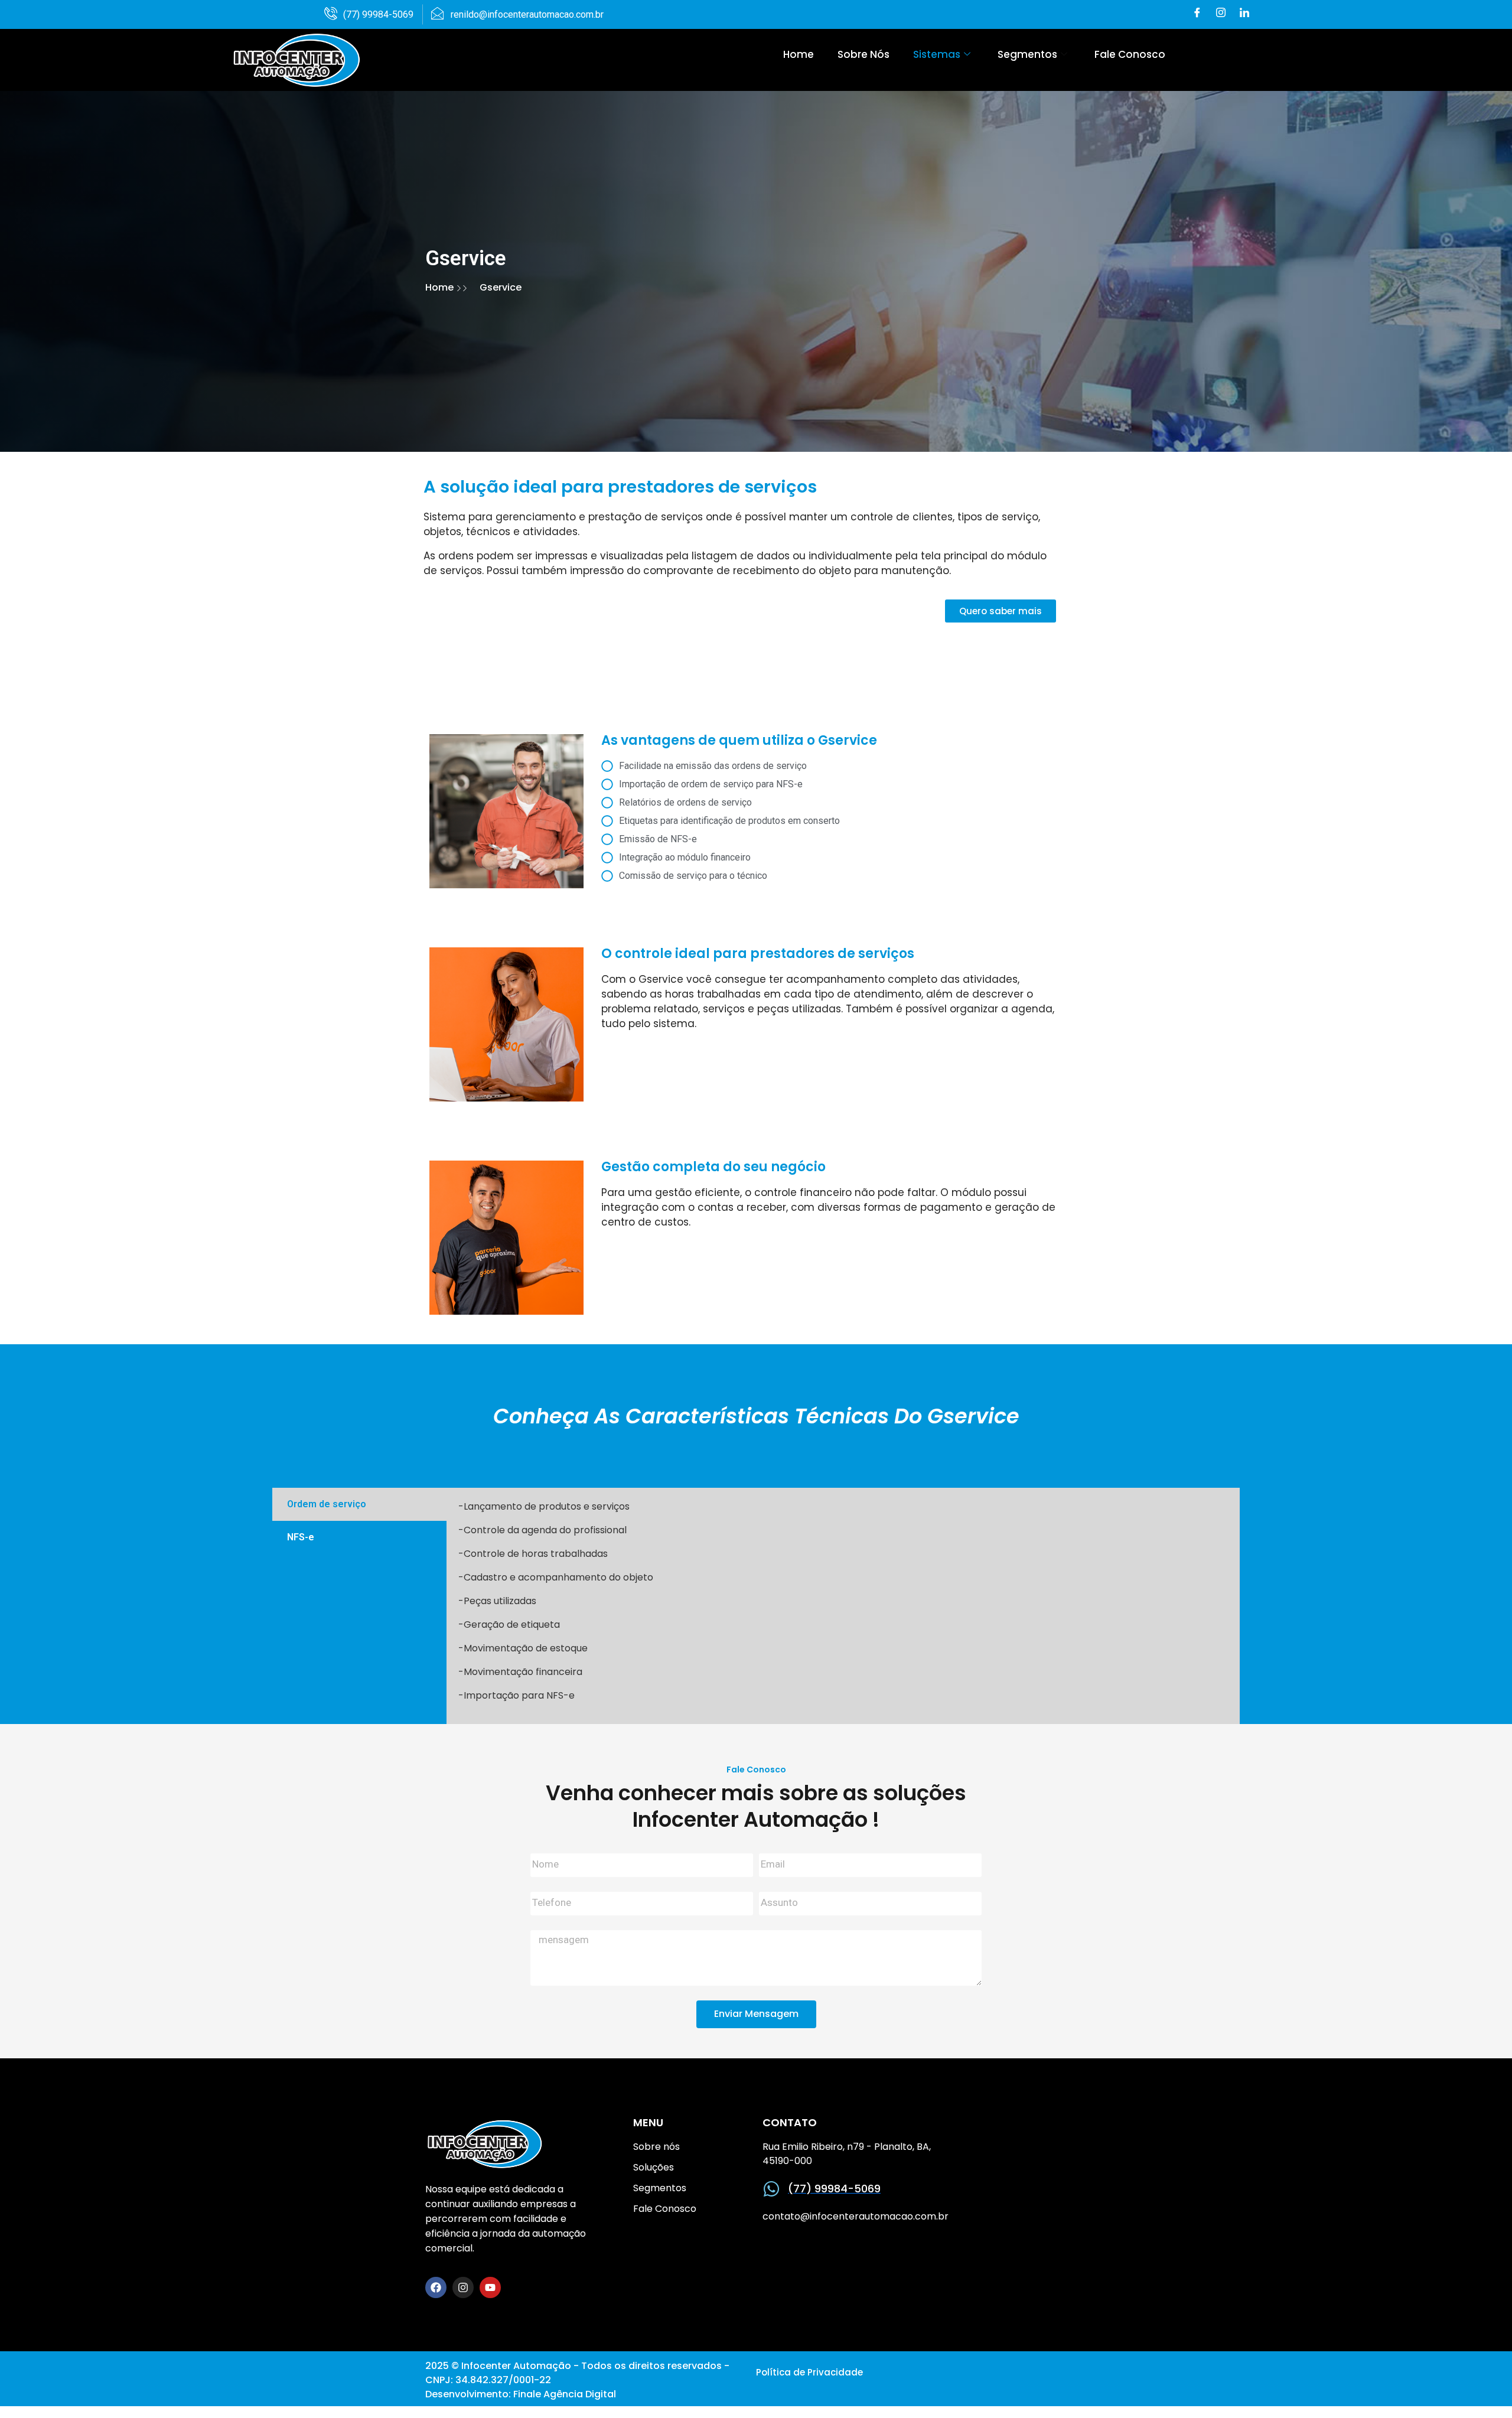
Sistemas (937, 54)
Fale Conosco (1130, 54)
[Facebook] (1197, 14)
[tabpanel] (843, 1606)
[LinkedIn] (1244, 14)
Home (799, 54)
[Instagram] (1221, 14)
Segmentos (1027, 54)
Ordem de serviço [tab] (327, 1504)
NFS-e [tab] (301, 1537)
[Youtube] (490, 2287)
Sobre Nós (863, 54)
